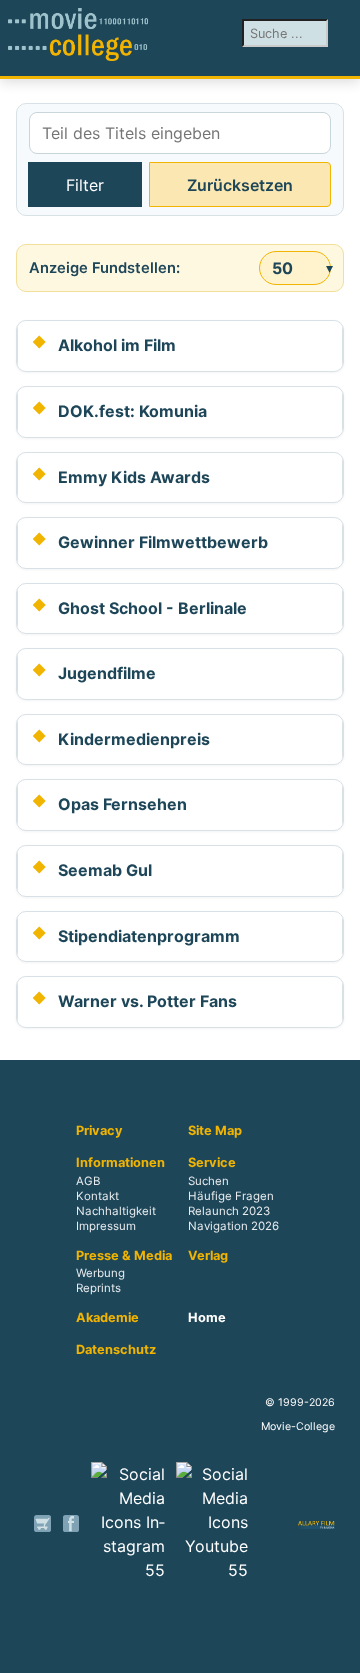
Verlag (208, 1256)
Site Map (215, 1131)
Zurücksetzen (240, 185)
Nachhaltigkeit (116, 1211)
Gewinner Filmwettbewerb (163, 542)
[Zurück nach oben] (335, 1648)
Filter (85, 185)
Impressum (106, 1226)
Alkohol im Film (117, 345)
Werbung (100, 1274)
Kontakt (97, 1196)
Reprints (98, 1289)
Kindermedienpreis (134, 739)
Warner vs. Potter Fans (147, 1001)
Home (207, 1318)
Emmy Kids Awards (134, 477)
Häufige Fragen (231, 1196)
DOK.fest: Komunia (132, 411)
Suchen (208, 1181)
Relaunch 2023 (229, 1211)
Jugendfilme (107, 673)
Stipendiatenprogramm (149, 936)
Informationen (120, 1163)
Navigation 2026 (233, 1226)
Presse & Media (124, 1256)
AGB (88, 1181)
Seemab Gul (105, 870)
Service (212, 1163)
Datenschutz (116, 1350)
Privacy (99, 1131)
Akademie (107, 1318)
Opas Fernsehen (122, 804)
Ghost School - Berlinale (152, 608)
